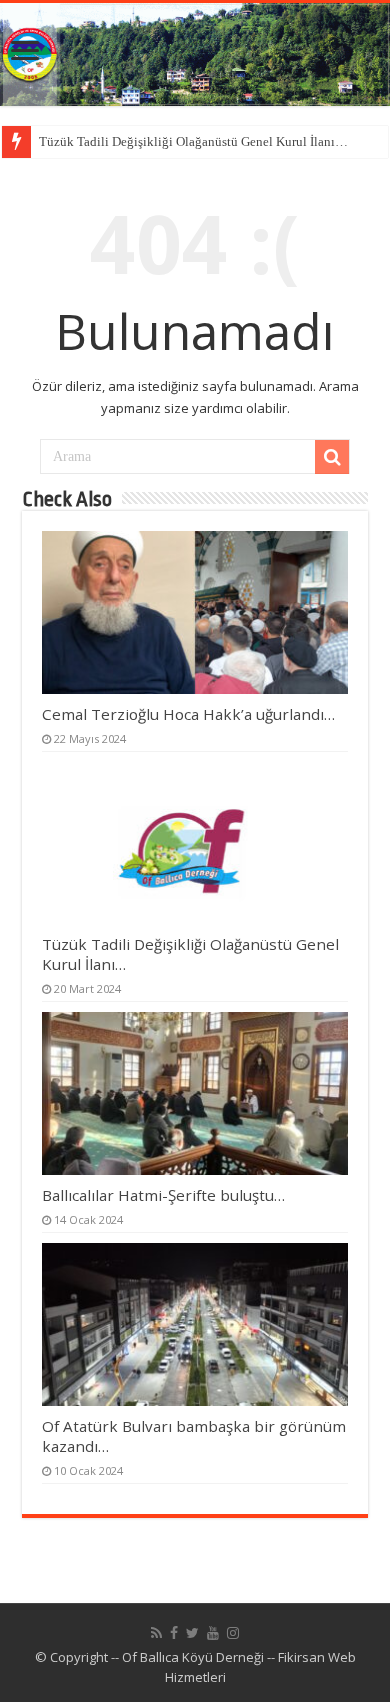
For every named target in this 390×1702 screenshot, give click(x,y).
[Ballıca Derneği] (195, 54)
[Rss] (156, 1633)
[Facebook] (174, 1633)
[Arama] (332, 457)
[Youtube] (213, 1633)
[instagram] (233, 1633)
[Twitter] (192, 1633)
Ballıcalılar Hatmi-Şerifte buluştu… (163, 1195)
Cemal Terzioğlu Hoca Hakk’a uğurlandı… (188, 714)
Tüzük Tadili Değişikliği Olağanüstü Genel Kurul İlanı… (193, 141)
